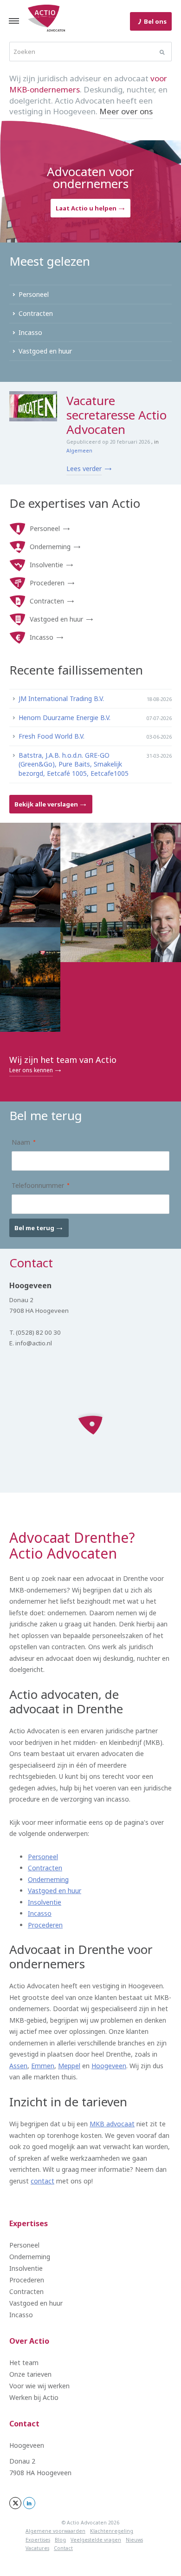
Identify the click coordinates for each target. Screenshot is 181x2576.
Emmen (43, 2066)
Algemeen (79, 451)
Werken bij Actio (34, 2397)
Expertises (29, 2223)
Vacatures (37, 2548)
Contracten (47, 601)
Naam (17, 1142)
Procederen (47, 583)
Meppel (69, 2066)
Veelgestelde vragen (96, 2540)
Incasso (42, 637)
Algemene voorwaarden (55, 2531)
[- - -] (14, 21)
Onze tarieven (30, 2374)
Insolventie (46, 565)
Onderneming (50, 547)
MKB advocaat (112, 2124)
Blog (60, 2540)
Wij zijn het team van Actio (63, 1064)
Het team (24, 2363)
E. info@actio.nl (31, 1343)
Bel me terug (35, 1228)
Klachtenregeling (112, 2531)
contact (42, 2181)
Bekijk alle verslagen (47, 804)
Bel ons (155, 21)
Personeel (45, 528)
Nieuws (134, 2540)
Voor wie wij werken (39, 2386)
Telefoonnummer (34, 1185)
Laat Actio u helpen (87, 208)
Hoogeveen (109, 2066)
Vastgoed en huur (56, 619)
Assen (18, 2066)
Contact (24, 2424)
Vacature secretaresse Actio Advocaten (116, 415)
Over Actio (29, 2341)
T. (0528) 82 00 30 (35, 1332)
